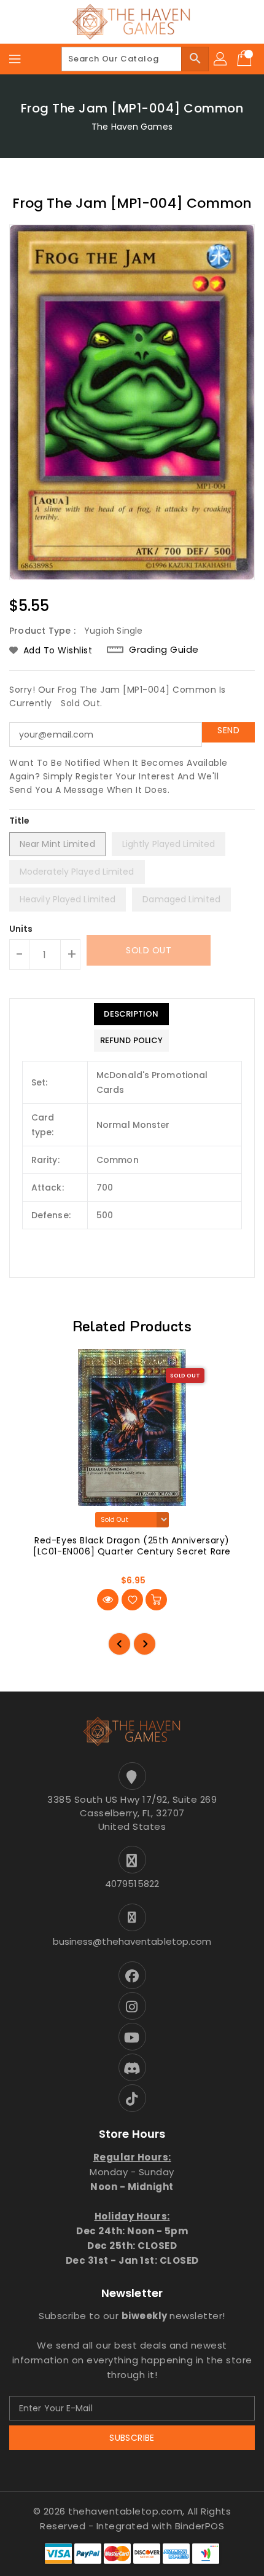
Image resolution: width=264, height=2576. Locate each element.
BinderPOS (200, 2526)
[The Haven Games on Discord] (132, 2067)
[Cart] (246, 59)
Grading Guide (164, 649)
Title (20, 821)
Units (21, 929)
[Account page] (221, 59)
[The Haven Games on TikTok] (132, 2098)
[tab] (131, 1014)
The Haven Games (132, 127)
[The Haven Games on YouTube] (132, 2037)
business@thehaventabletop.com (132, 1941)
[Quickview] (108, 1600)
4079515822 (132, 1884)
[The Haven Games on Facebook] (132, 1975)
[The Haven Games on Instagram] (132, 2006)
